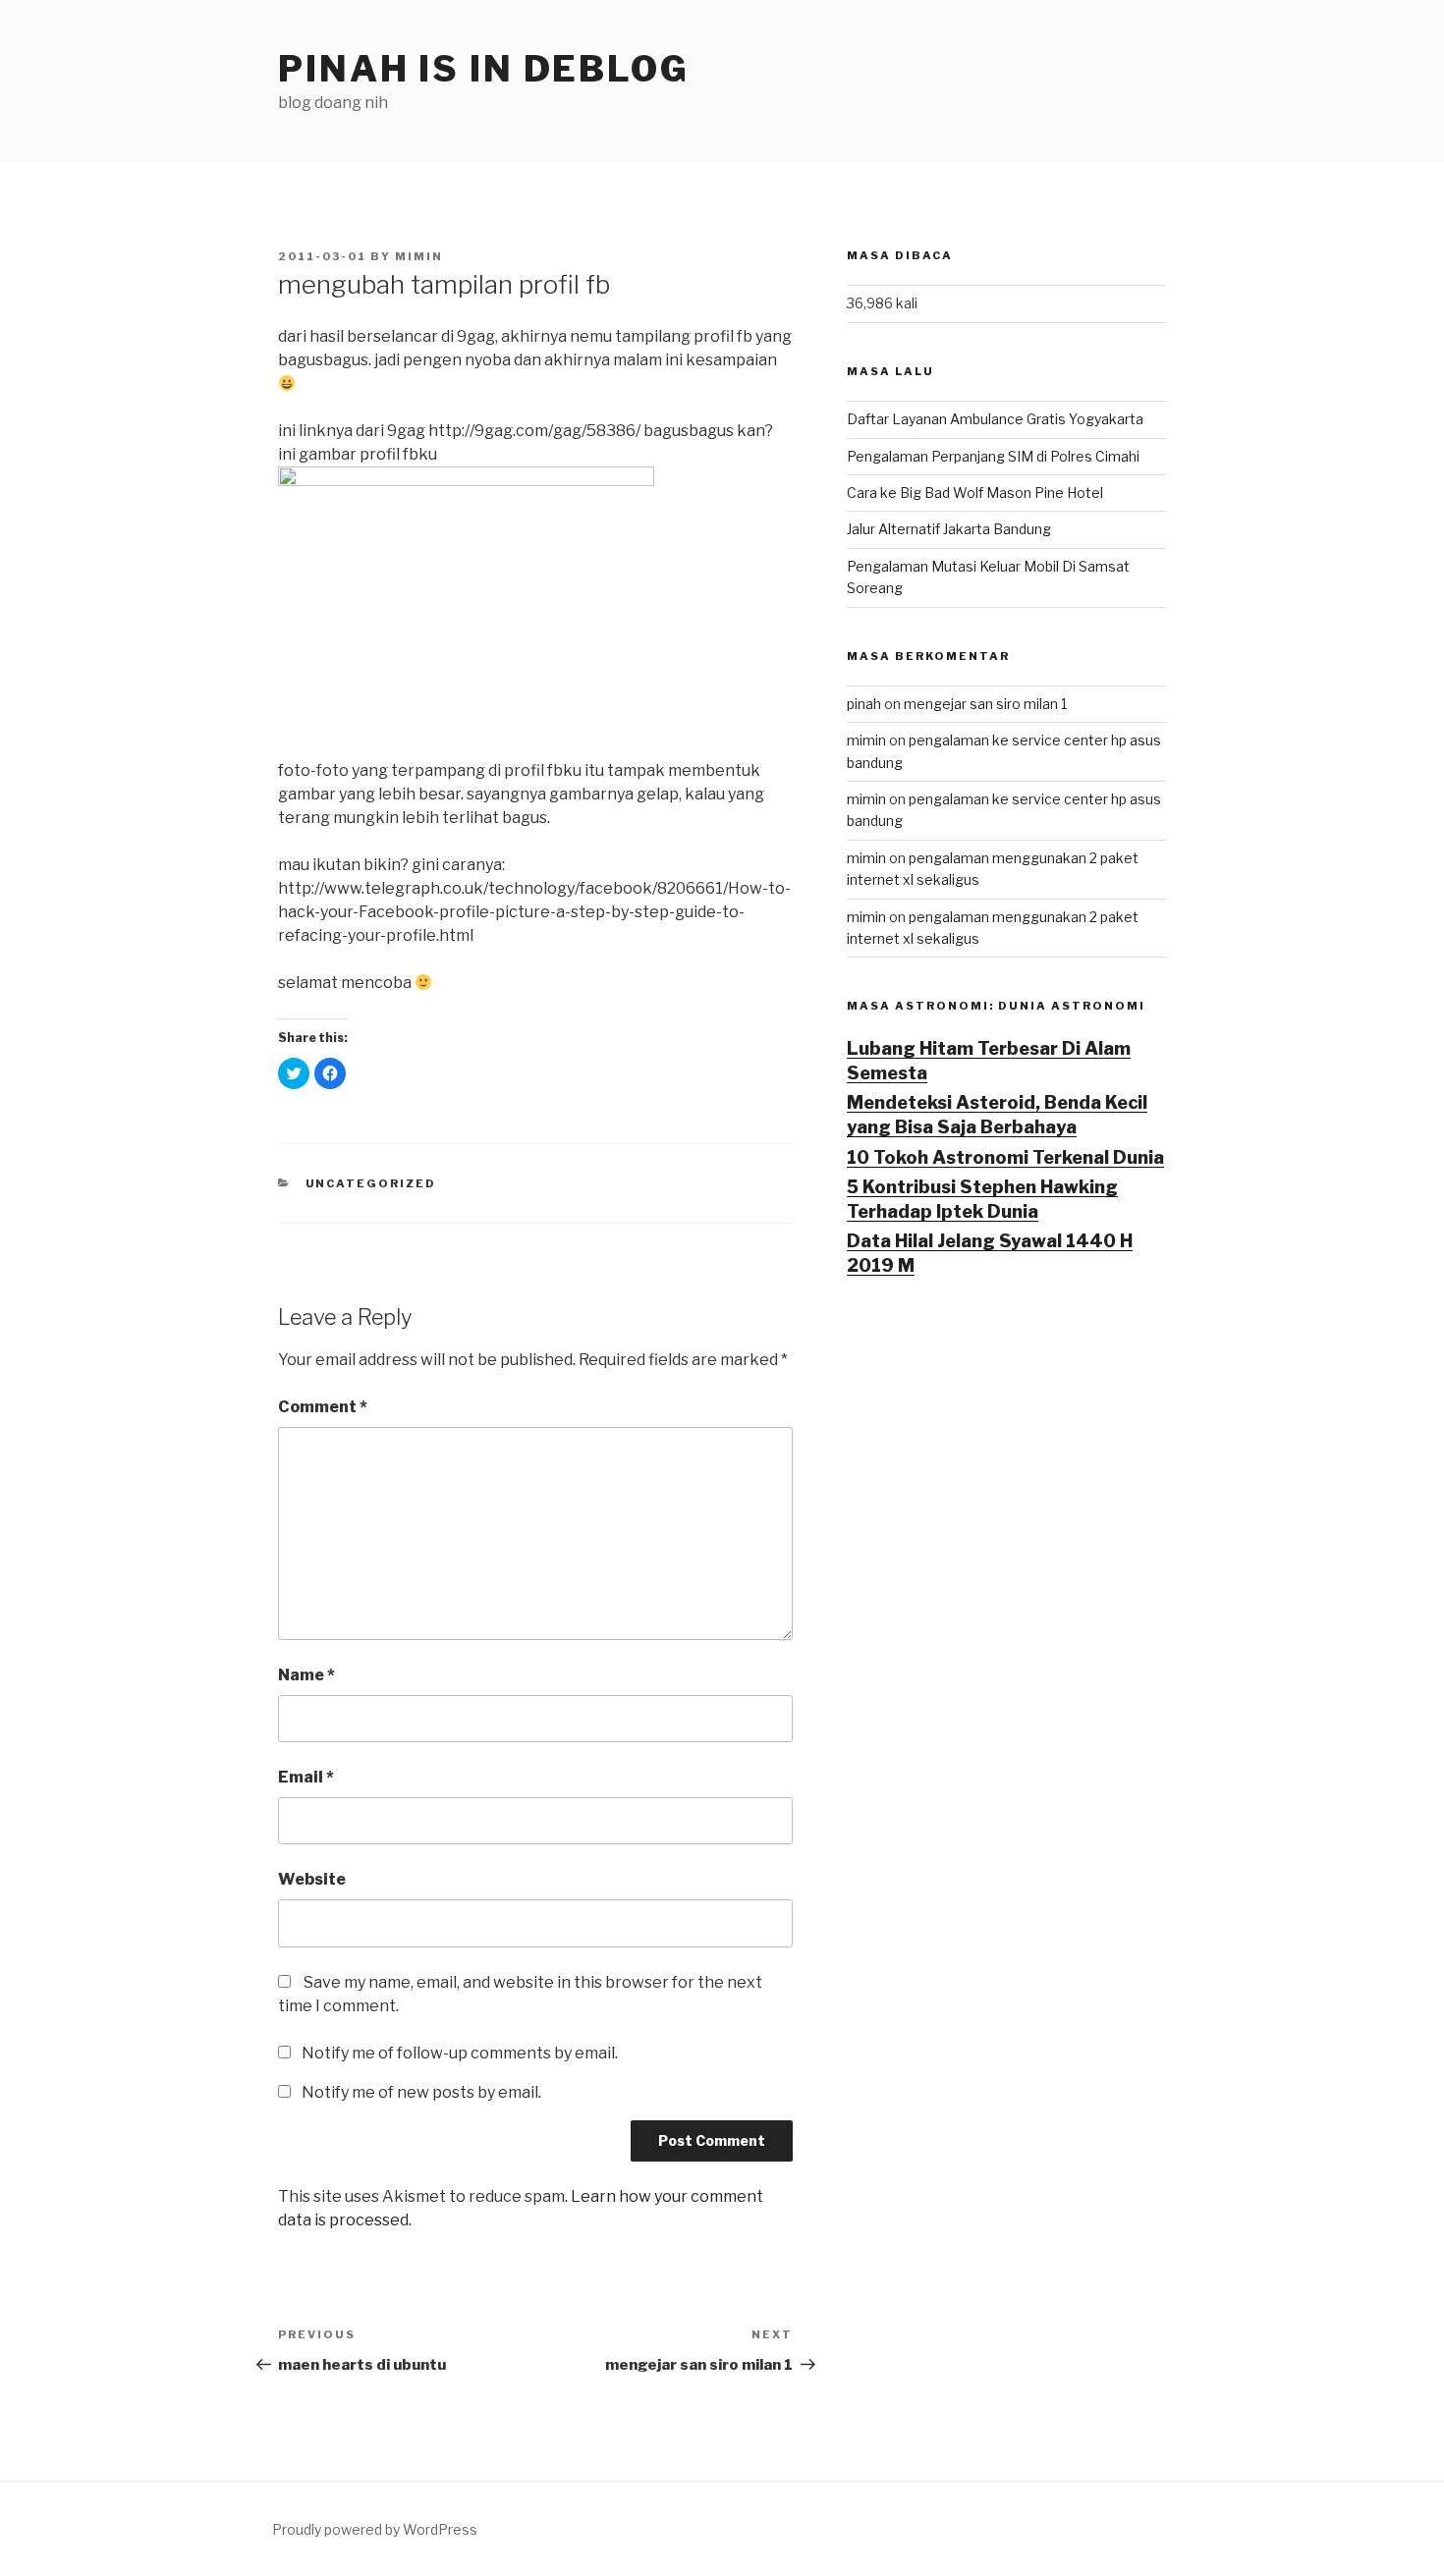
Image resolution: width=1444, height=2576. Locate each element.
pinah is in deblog (484, 69)
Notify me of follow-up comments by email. (460, 2053)
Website (312, 1879)
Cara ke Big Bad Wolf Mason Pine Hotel (975, 493)
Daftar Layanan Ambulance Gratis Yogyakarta (995, 419)
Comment (323, 1407)
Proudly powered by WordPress (375, 2529)
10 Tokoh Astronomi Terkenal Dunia (1005, 1157)
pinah (864, 704)
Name (306, 1675)
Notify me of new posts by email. (421, 2092)
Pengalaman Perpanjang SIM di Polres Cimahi (993, 456)
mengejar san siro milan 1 (985, 704)
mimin (419, 256)
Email (306, 1777)
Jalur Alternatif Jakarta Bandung (949, 529)
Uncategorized (371, 1183)
